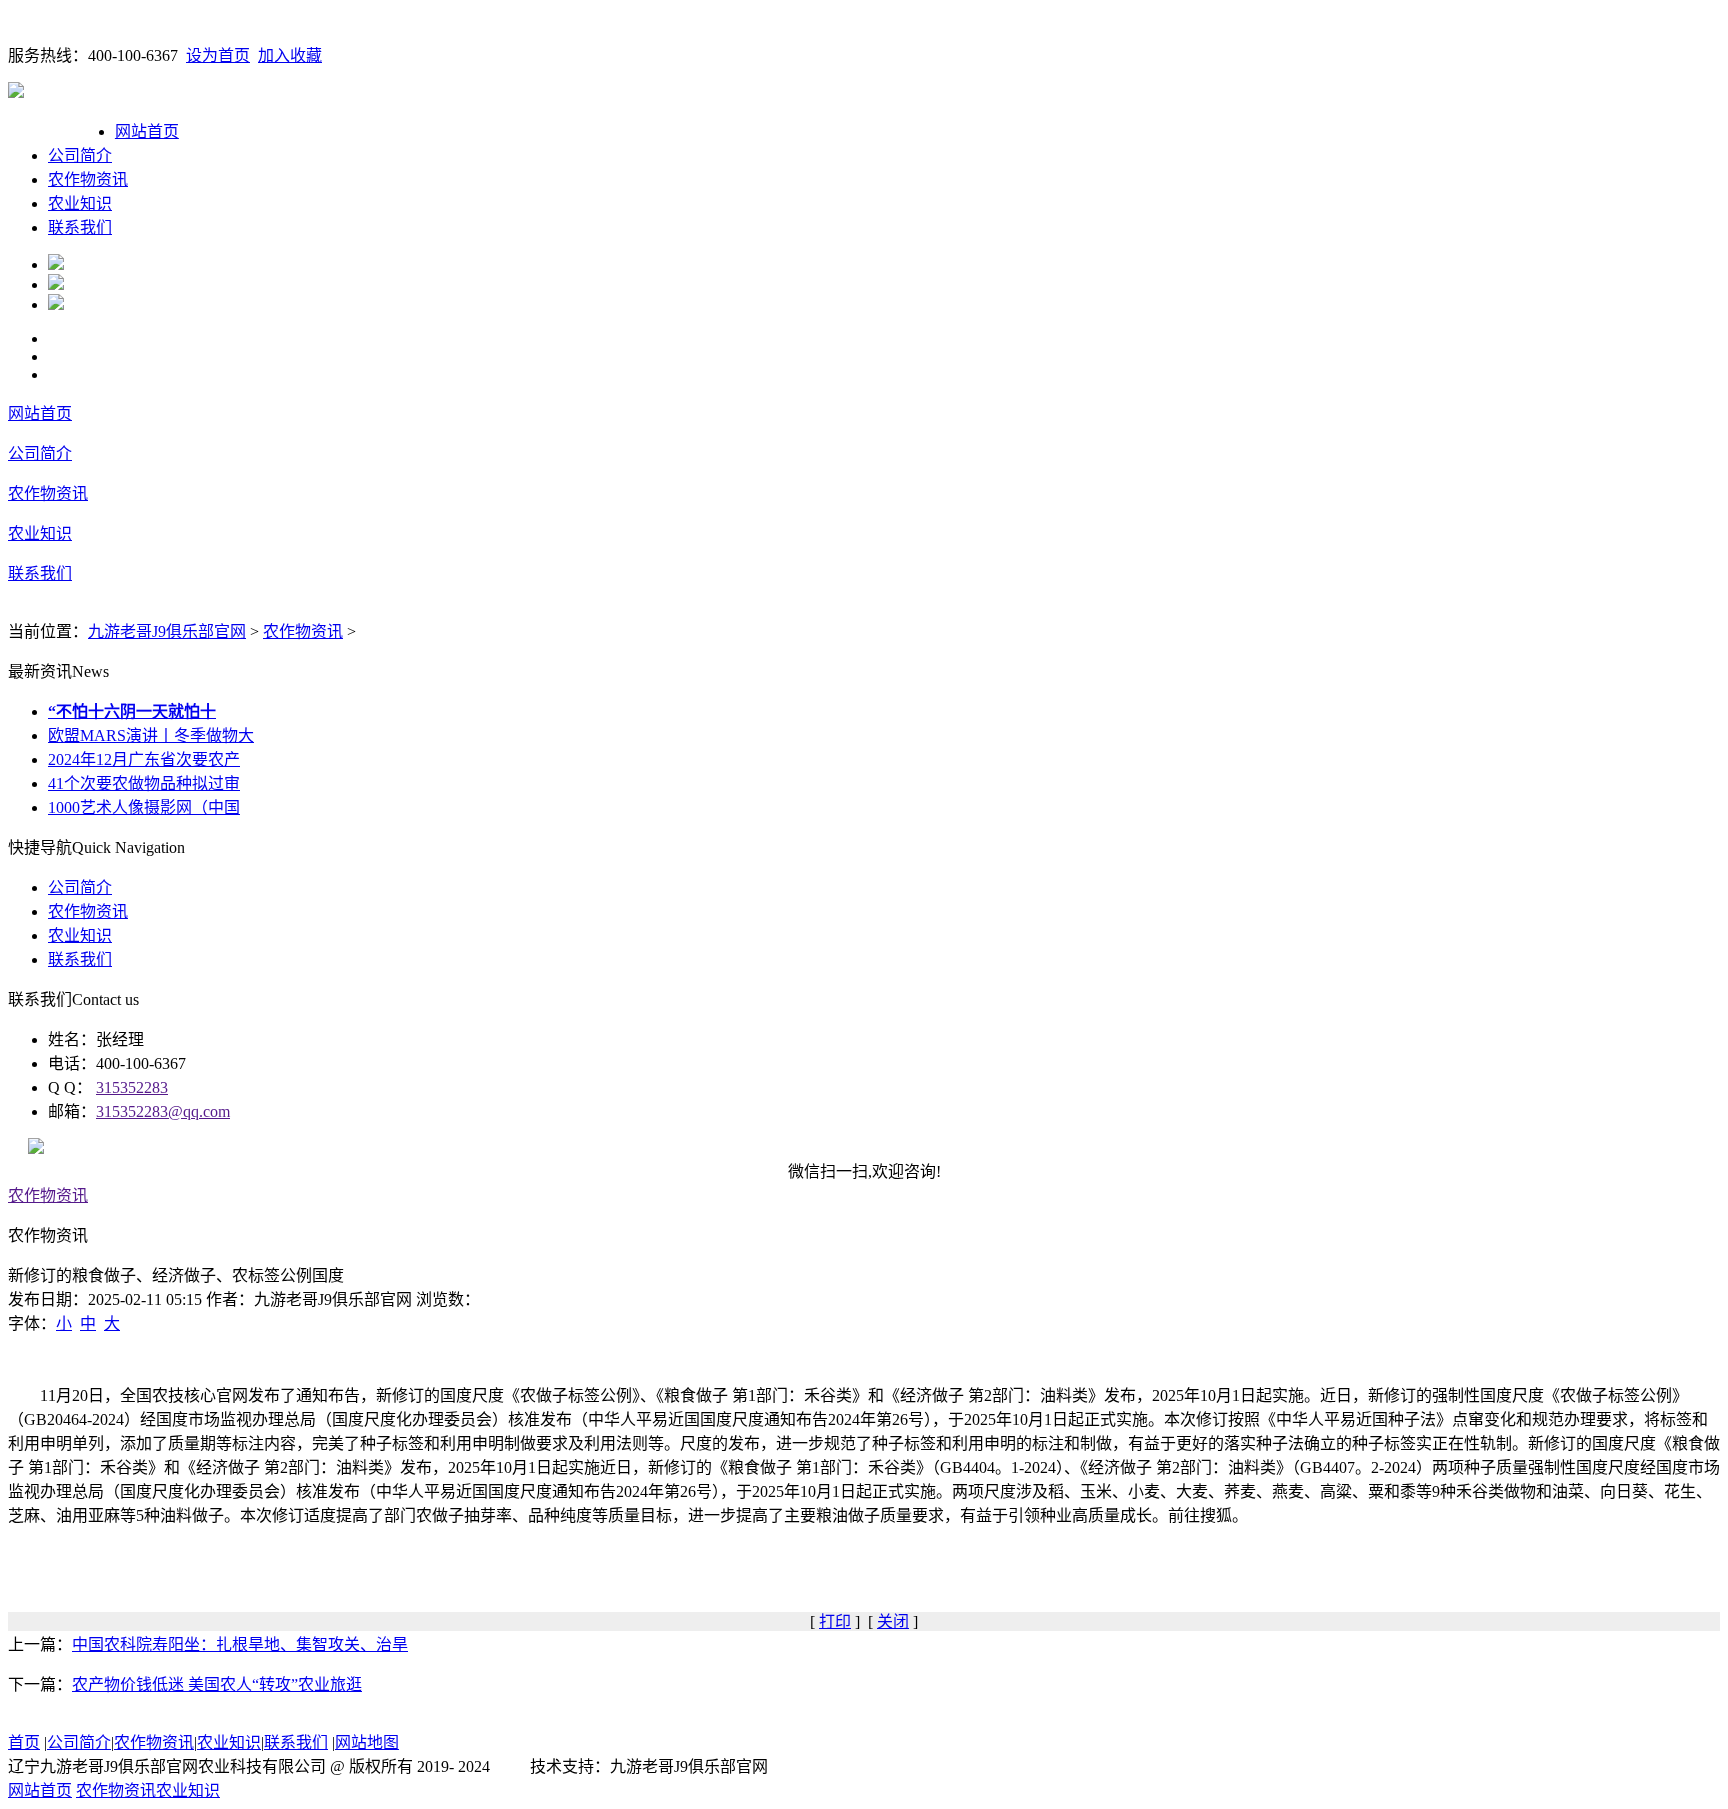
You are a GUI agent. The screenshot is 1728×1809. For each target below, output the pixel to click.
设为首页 (218, 55)
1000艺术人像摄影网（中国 (144, 807)
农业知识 (80, 203)
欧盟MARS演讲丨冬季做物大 (151, 735)
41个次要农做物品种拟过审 (144, 783)
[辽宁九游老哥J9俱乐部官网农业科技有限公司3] (56, 304)
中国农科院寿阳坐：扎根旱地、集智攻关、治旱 (240, 1644)
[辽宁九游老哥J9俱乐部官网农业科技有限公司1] (56, 264)
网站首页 (147, 131)
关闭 (893, 1621)
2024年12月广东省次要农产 (144, 759)
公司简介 (80, 155)
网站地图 (367, 1742)
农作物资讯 (88, 179)
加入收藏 (290, 55)
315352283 (132, 1087)
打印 (835, 1621)
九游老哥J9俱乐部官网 (167, 631)
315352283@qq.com (163, 1111)
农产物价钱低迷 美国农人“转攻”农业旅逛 (217, 1684)
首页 (24, 1742)
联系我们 (80, 227)
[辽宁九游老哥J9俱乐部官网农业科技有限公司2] (56, 284)
